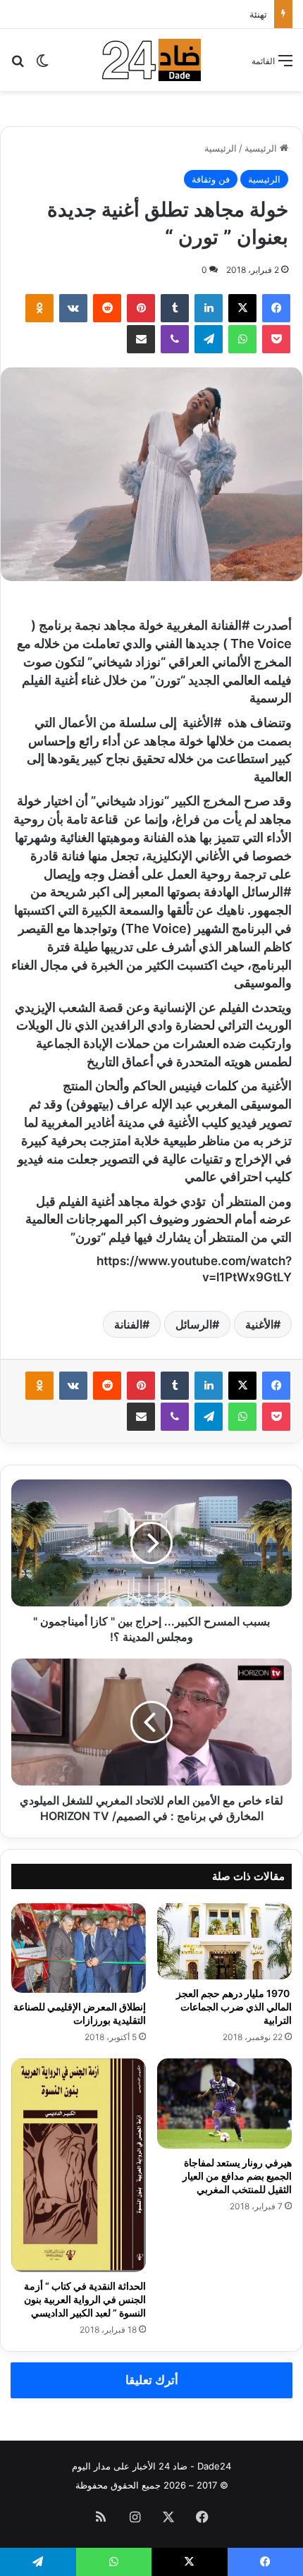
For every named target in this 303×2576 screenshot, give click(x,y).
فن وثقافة (211, 179)
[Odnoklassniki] (39, 308)
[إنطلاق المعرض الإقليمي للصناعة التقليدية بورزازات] (79, 1948)
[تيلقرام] (209, 339)
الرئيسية (262, 148)
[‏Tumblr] (175, 308)
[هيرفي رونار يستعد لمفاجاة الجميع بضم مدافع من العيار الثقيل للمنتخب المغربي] (224, 2103)
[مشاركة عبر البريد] (141, 339)
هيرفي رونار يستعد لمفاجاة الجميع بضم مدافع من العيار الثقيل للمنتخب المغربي (237, 2176)
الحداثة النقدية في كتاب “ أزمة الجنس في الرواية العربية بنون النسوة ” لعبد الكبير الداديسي (85, 2299)
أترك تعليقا (152, 2380)
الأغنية (259, 1324)
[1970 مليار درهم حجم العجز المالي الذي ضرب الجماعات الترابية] (224, 1941)
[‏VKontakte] (73, 308)
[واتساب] (242, 339)
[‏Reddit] (107, 308)
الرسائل (194, 1324)
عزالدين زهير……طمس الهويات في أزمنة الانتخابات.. (168, 14)
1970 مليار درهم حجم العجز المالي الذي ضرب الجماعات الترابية (234, 2007)
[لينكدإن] (209, 308)
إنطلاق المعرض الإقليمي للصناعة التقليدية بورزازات (80, 2013)
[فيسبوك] (276, 308)
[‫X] (242, 308)
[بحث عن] (18, 65)
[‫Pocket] (276, 339)
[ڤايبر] (175, 339)
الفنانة (128, 1324)
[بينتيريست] (141, 308)
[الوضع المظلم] (42, 65)
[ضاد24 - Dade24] (151, 60)
